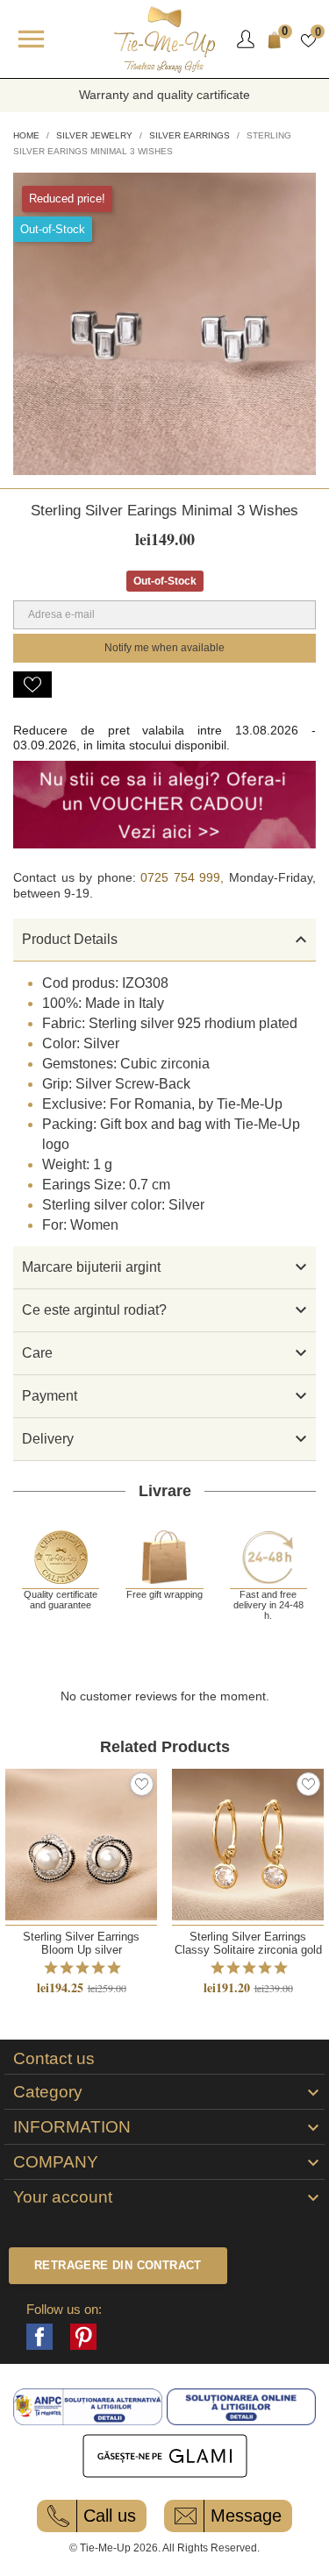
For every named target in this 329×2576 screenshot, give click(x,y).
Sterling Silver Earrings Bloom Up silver (81, 1943)
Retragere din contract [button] (118, 2265)
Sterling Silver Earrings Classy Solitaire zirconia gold (248, 1943)
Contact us (54, 2059)
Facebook (39, 2337)
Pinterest (83, 2337)
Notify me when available (164, 648)
